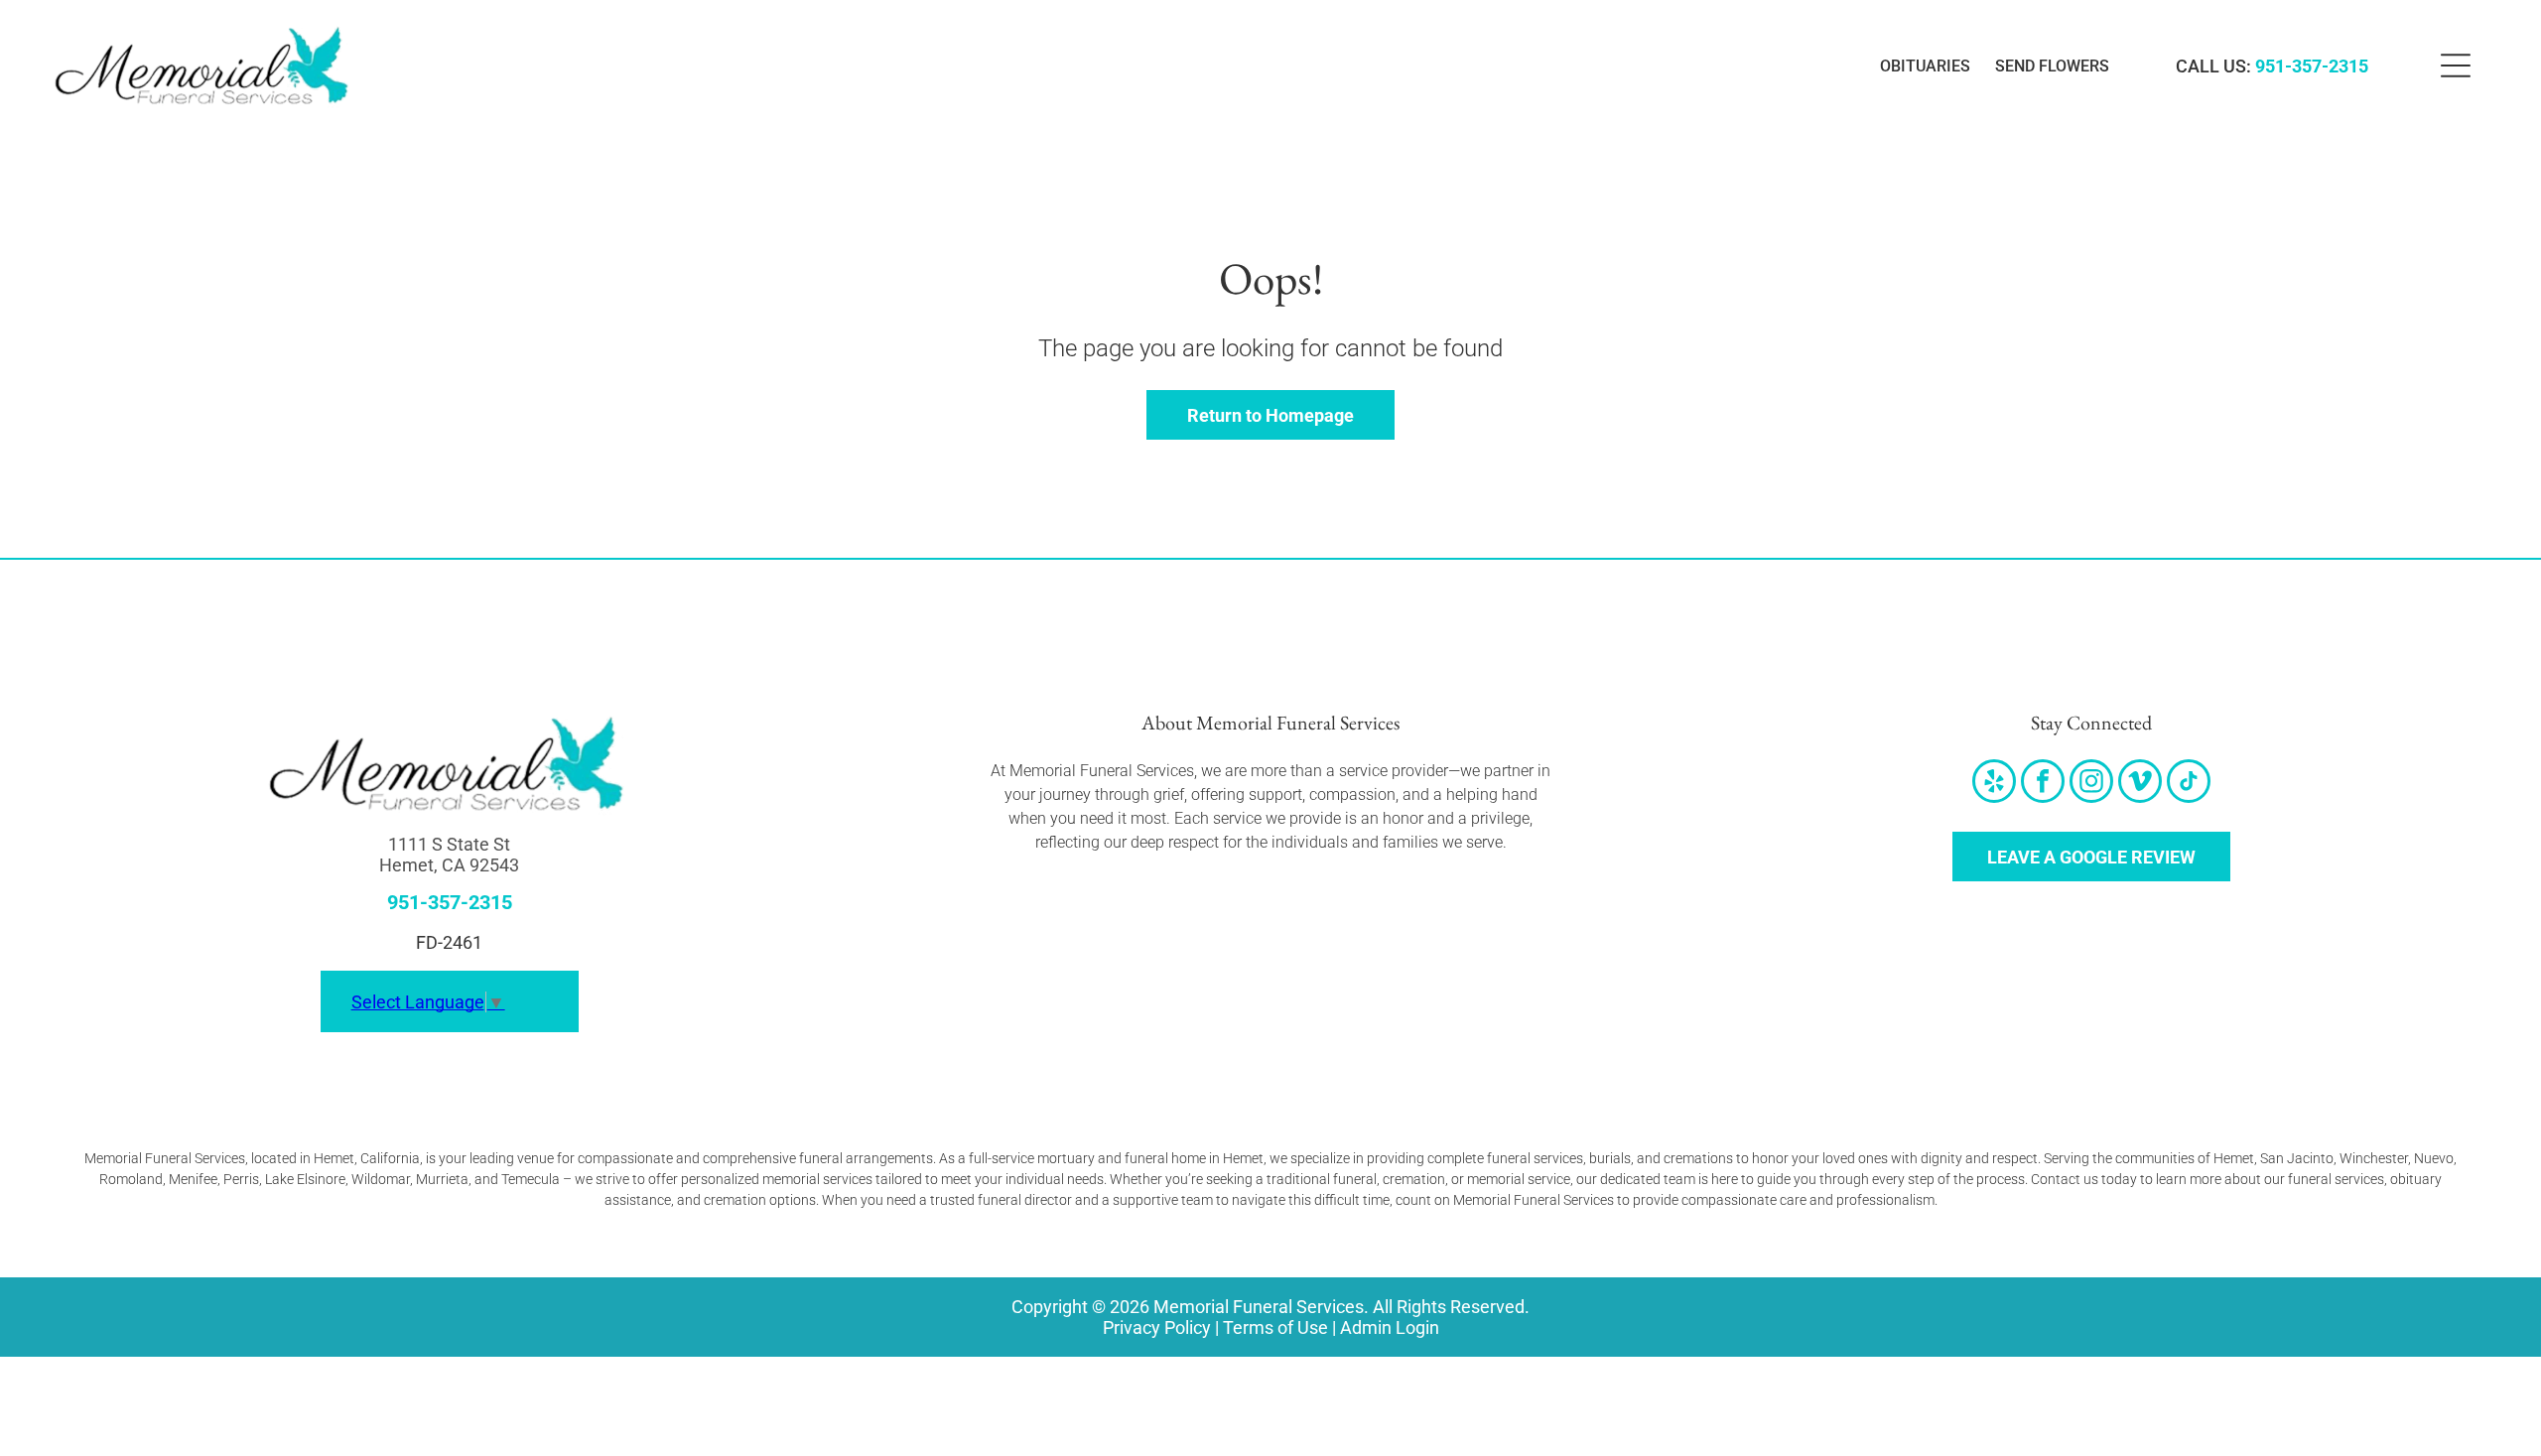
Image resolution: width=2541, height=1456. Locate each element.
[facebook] (2043, 784)
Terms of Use (1275, 1327)
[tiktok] (2189, 784)
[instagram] (2091, 784)
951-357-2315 (2312, 66)
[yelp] (1994, 784)
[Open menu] (2456, 66)
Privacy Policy (1157, 1327)
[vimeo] (2140, 784)
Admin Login (1390, 1327)
